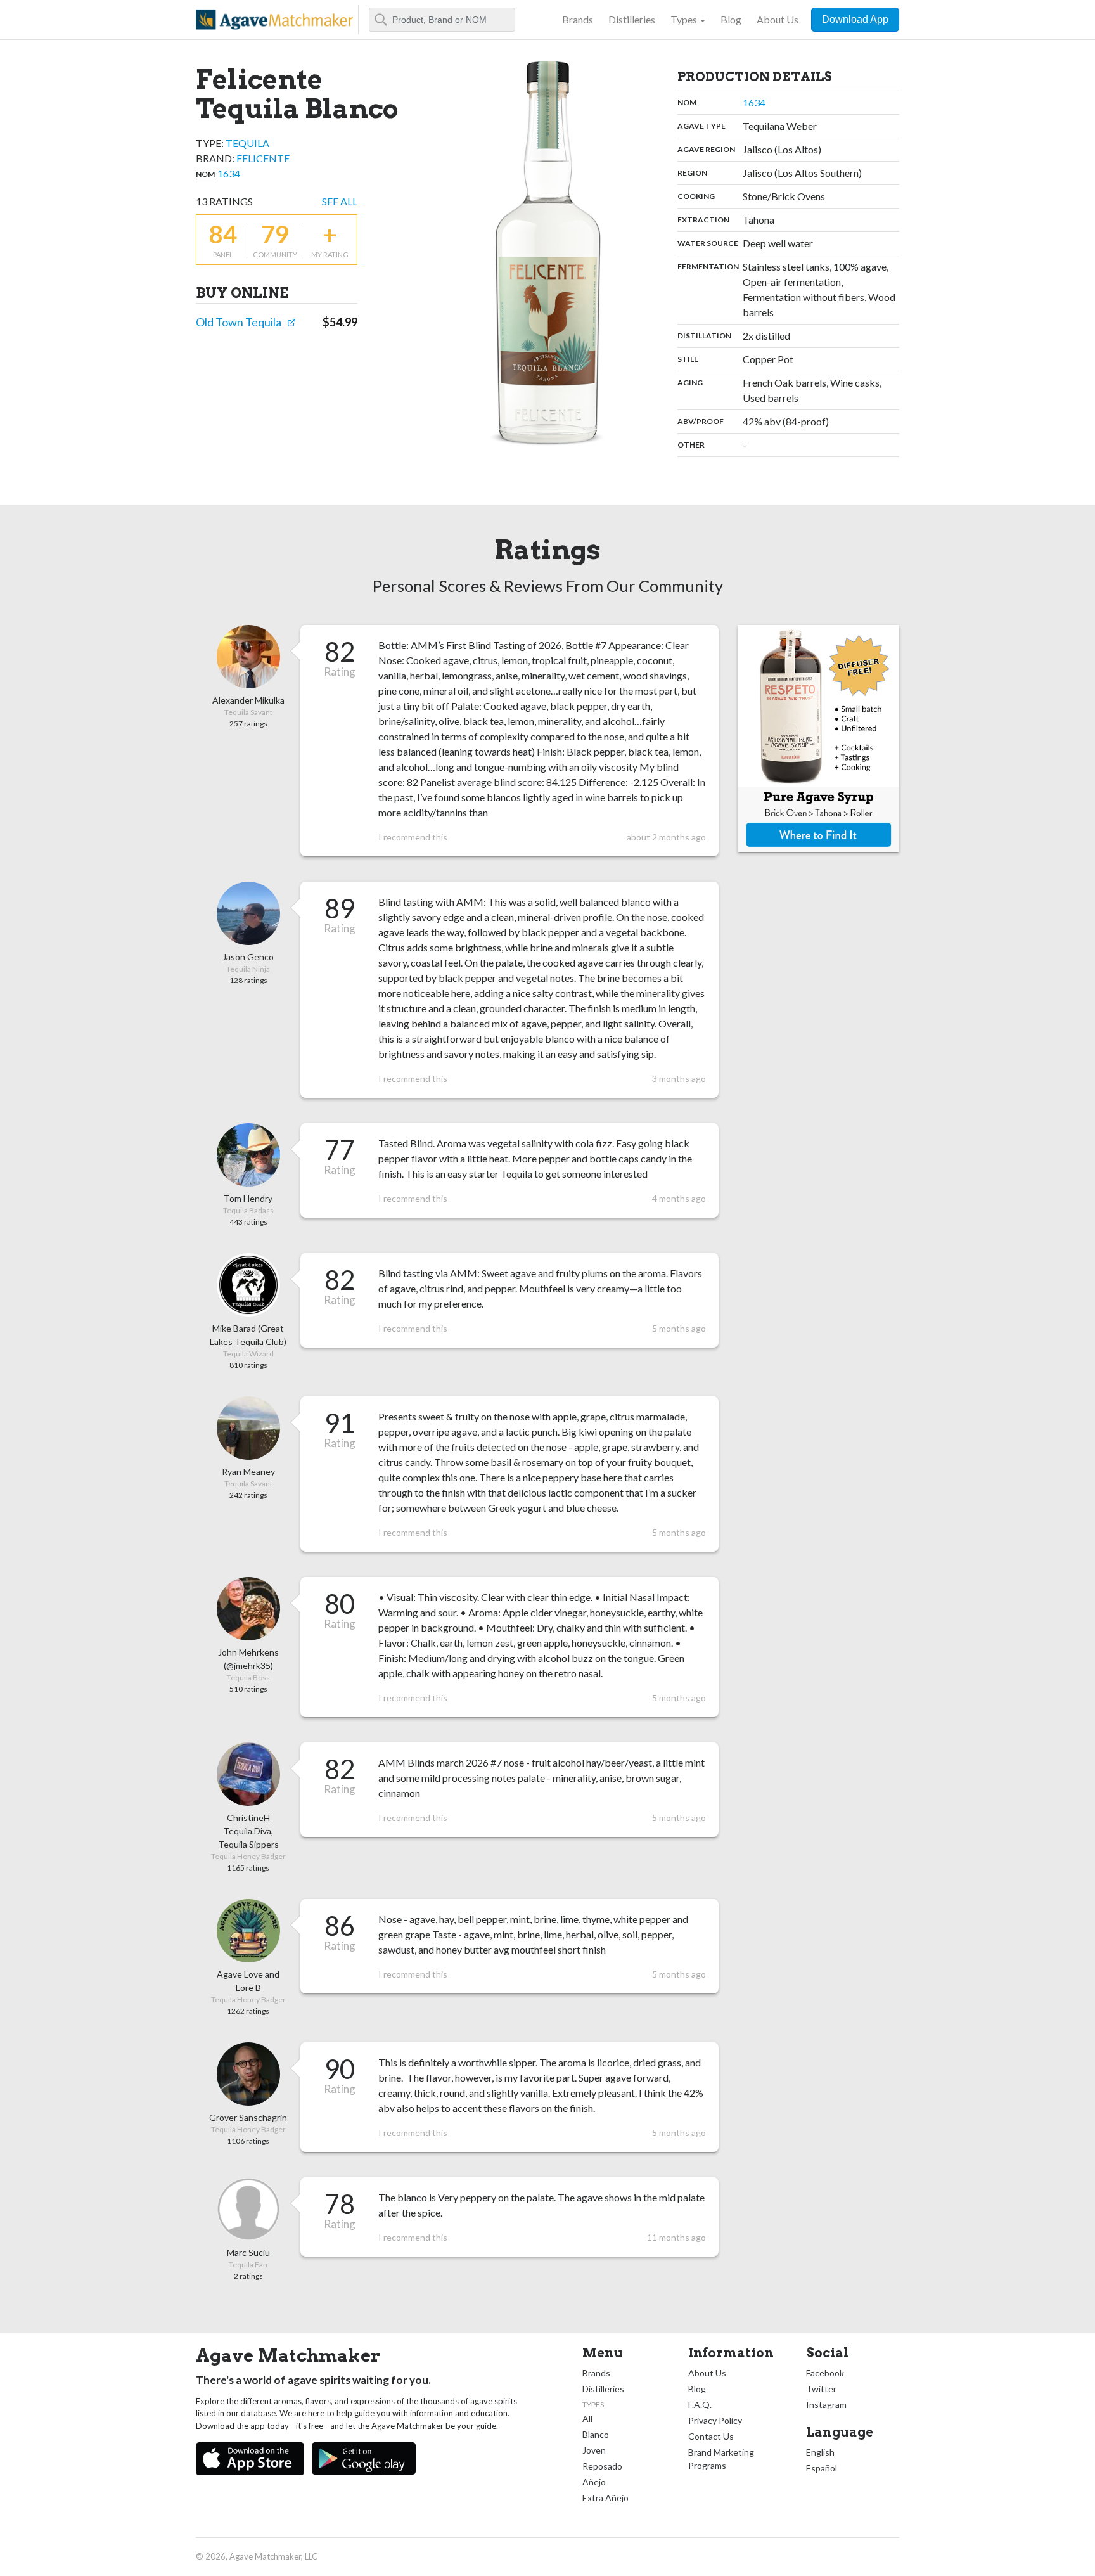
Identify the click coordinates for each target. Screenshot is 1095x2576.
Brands (578, 19)
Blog (731, 19)
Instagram (826, 2405)
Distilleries (632, 19)
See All (340, 201)
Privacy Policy (715, 2420)
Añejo (594, 2482)
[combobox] (442, 20)
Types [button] (684, 19)
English (820, 2452)
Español (822, 2468)
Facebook (825, 2373)
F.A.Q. (700, 2405)
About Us (778, 19)
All (587, 2418)
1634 (229, 173)
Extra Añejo (605, 2498)
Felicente (263, 158)
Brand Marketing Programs (721, 2459)
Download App (855, 19)
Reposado (602, 2466)
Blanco (596, 2434)
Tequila (247, 143)
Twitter (821, 2389)
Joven (594, 2450)
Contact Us (711, 2436)
